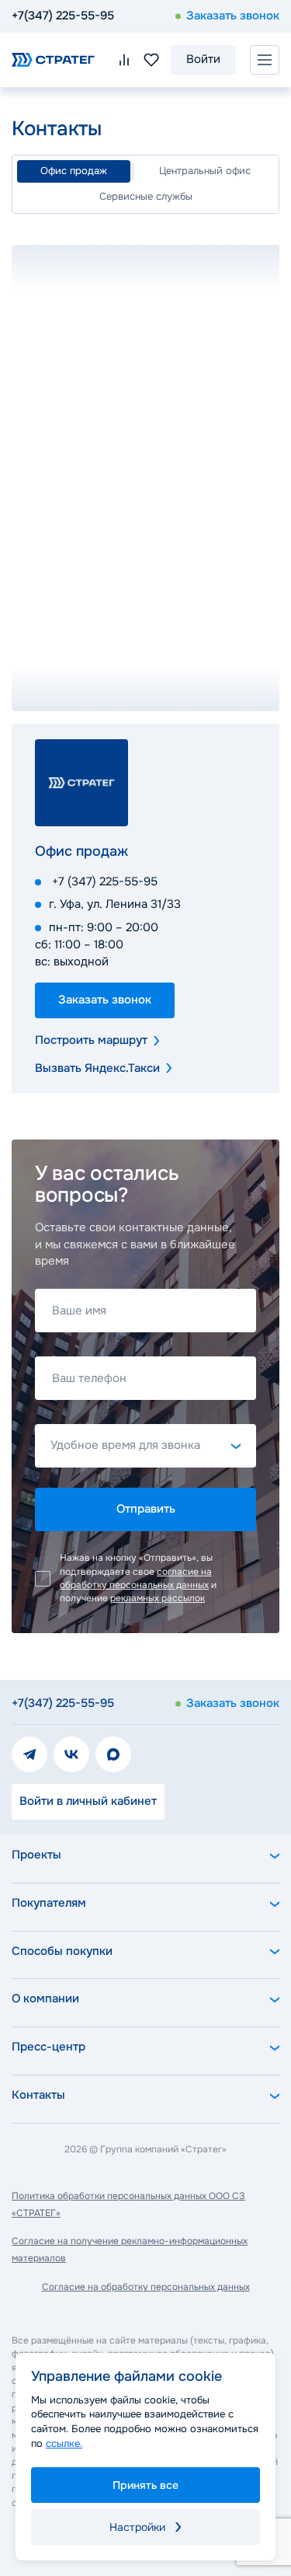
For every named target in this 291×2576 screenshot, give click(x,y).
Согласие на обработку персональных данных (146, 2287)
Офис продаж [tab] (74, 171)
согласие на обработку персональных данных (136, 1578)
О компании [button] (45, 1998)
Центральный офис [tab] (205, 171)
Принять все (145, 2485)
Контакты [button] (38, 2095)
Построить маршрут (91, 1040)
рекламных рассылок (158, 1598)
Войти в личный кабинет (88, 1801)
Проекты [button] (36, 1855)
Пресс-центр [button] (48, 2047)
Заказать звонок (233, 16)
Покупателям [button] (49, 1903)
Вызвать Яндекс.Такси (97, 1068)
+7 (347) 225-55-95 (105, 881)
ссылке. (64, 2443)
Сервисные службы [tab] (146, 196)
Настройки (137, 2527)
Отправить (146, 1509)
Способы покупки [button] (62, 1951)
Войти (203, 59)
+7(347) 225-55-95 (63, 16)
